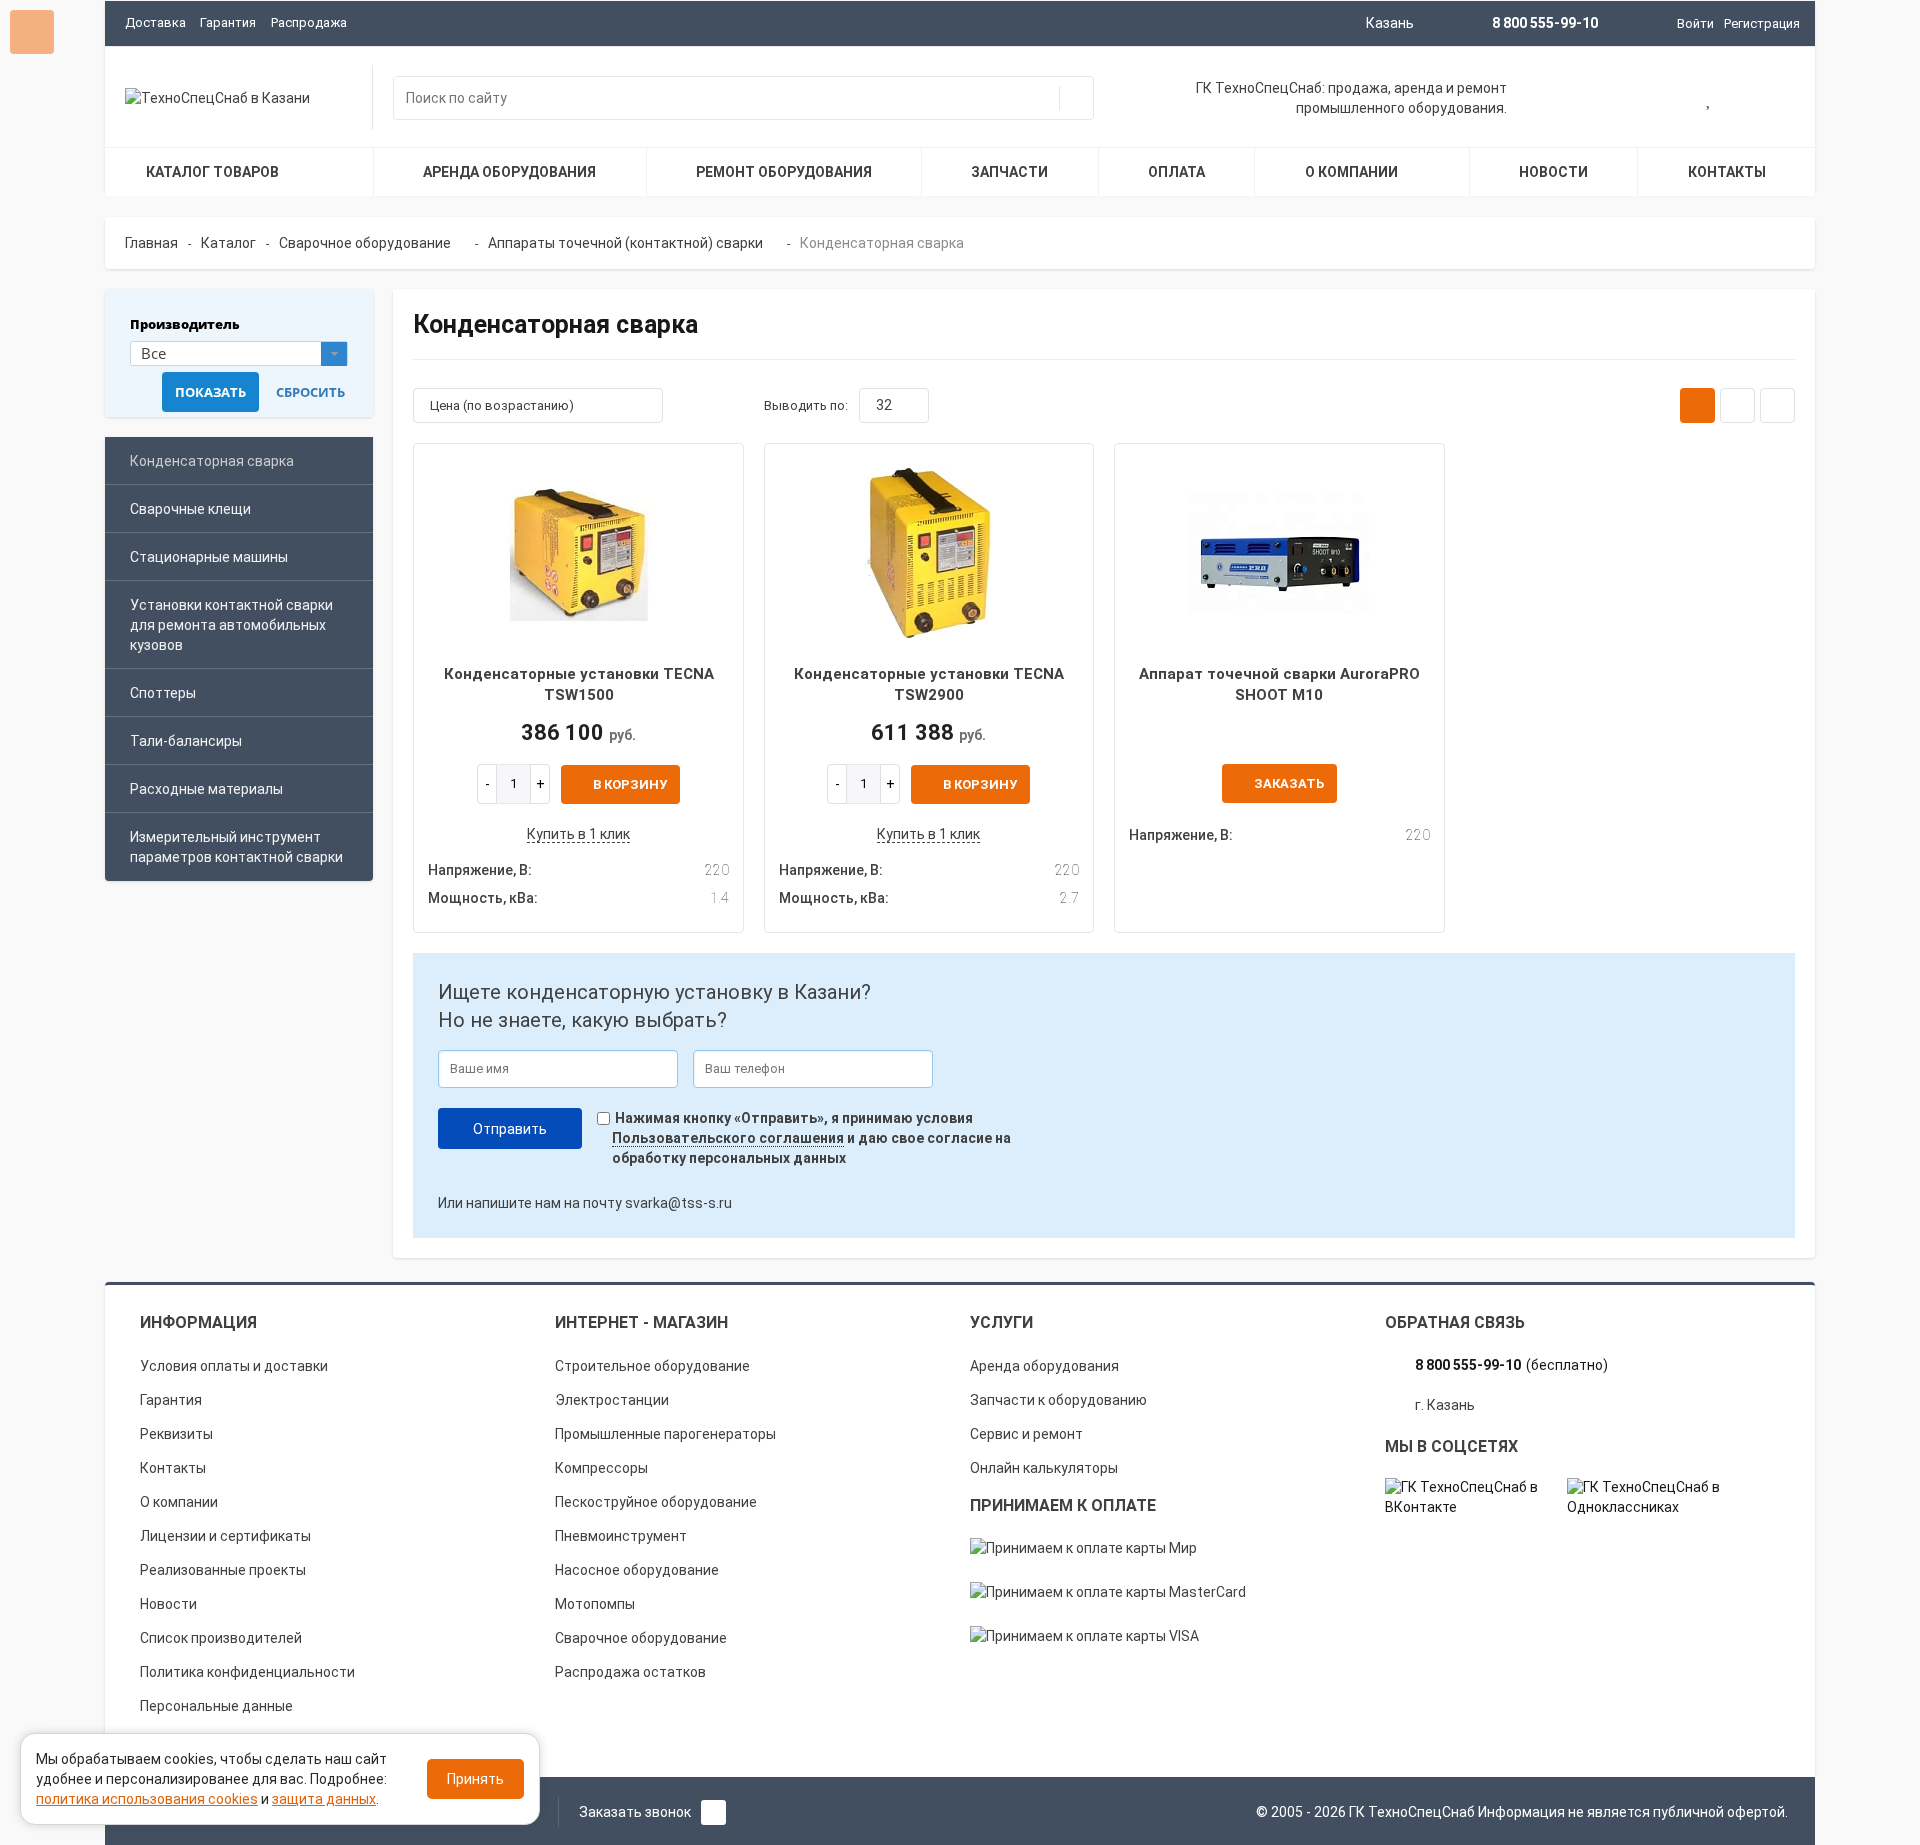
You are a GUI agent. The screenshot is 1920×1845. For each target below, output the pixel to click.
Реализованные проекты (223, 1570)
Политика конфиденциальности (247, 1672)
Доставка (155, 22)
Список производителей (221, 1638)
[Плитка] (1697, 405)
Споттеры (163, 693)
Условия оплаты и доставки (234, 1366)
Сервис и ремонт (1026, 1434)
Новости (168, 1604)
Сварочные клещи (190, 509)
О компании (179, 1502)
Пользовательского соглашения (728, 1138)
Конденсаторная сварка (212, 461)
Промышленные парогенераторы (665, 1434)
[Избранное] (1709, 100)
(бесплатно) (1511, 1365)
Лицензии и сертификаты (225, 1536)
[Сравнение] (1773, 100)
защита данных (324, 1799)
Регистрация (1762, 23)
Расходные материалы (206, 789)
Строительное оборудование (652, 1366)
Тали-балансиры (186, 741)
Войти (1695, 23)
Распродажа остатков (630, 1672)
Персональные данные (216, 1706)
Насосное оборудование (637, 1570)
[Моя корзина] (1645, 100)
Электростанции (612, 1400)
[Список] (1737, 405)
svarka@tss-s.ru (678, 1203)
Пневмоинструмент (621, 1536)
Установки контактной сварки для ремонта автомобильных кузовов (231, 625)
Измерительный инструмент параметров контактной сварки (236, 847)
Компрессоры (601, 1468)
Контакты (173, 1468)
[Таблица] (1777, 405)
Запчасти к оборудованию (1058, 1400)
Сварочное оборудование (641, 1638)
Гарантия (228, 22)
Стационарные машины (209, 557)
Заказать (1289, 783)
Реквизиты (176, 1434)
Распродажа (309, 22)
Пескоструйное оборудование (656, 1502)
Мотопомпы (595, 1604)
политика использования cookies (147, 1799)
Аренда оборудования (1044, 1366)
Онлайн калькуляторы (1044, 1468)
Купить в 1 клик (578, 834)
